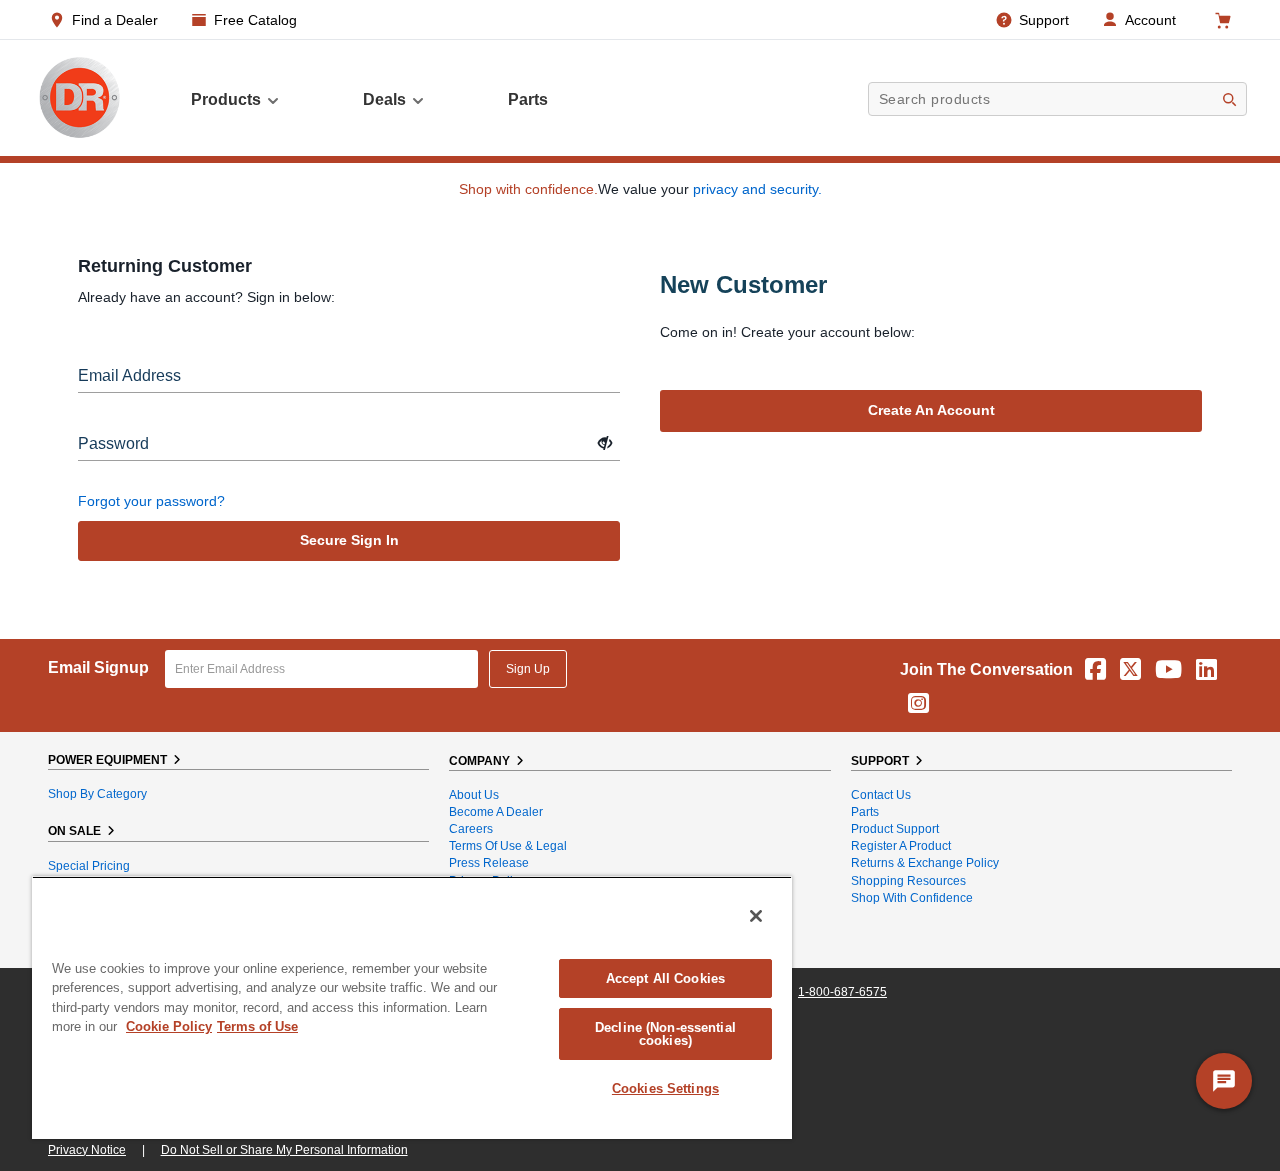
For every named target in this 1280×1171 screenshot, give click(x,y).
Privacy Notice (87, 1150)
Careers (471, 829)
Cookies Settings (665, 1088)
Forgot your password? (151, 501)
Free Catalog (255, 20)
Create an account (931, 410)
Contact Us (881, 795)
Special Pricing (89, 866)
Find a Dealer (115, 20)
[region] (412, 1007)
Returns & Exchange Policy (925, 863)
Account (1150, 20)
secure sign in (349, 540)
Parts (865, 812)
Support (1044, 20)
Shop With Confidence (912, 898)
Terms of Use (257, 1026)
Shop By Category (97, 794)
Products (226, 99)
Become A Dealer (496, 812)
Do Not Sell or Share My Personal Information (284, 1150)
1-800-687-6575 (842, 992)
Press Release (489, 863)
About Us (474, 795)
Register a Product (901, 846)
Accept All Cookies (665, 978)
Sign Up (528, 669)
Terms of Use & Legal (508, 846)
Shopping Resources (908, 881)
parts (528, 99)
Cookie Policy (169, 1026)
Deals (384, 99)
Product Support (895, 829)
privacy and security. (757, 189)
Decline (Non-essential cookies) (665, 1034)
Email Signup (98, 667)
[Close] (756, 916)
